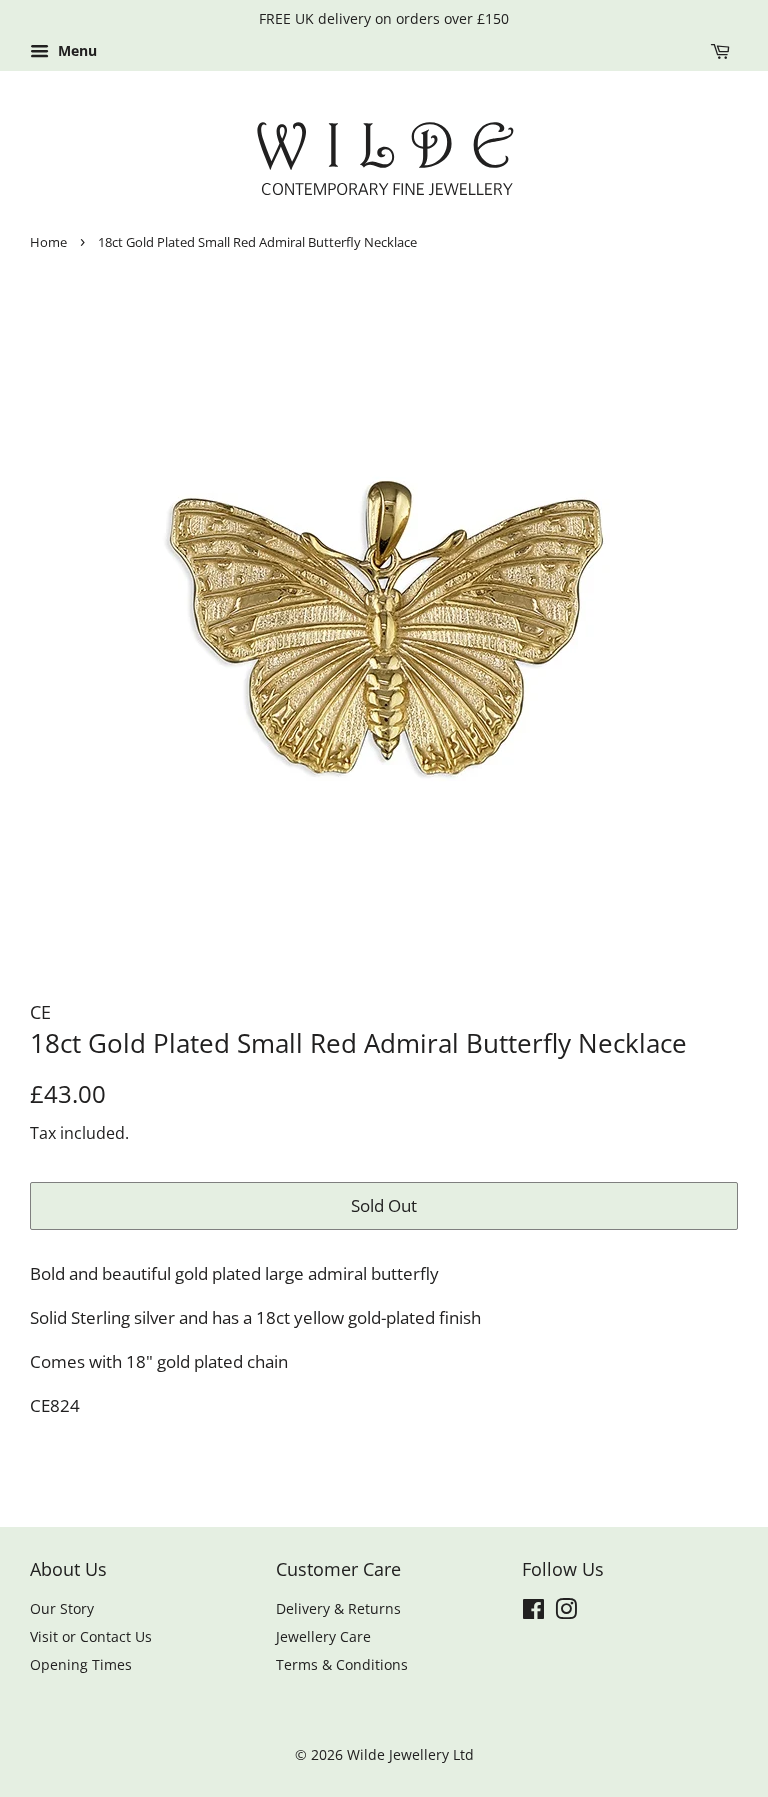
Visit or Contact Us (91, 1636)
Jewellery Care (323, 1636)
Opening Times (81, 1664)
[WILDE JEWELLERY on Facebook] (533, 1612)
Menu (75, 50)
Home (48, 242)
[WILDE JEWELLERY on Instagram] (566, 1612)
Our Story (62, 1608)
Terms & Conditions (342, 1664)
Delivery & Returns (338, 1608)
